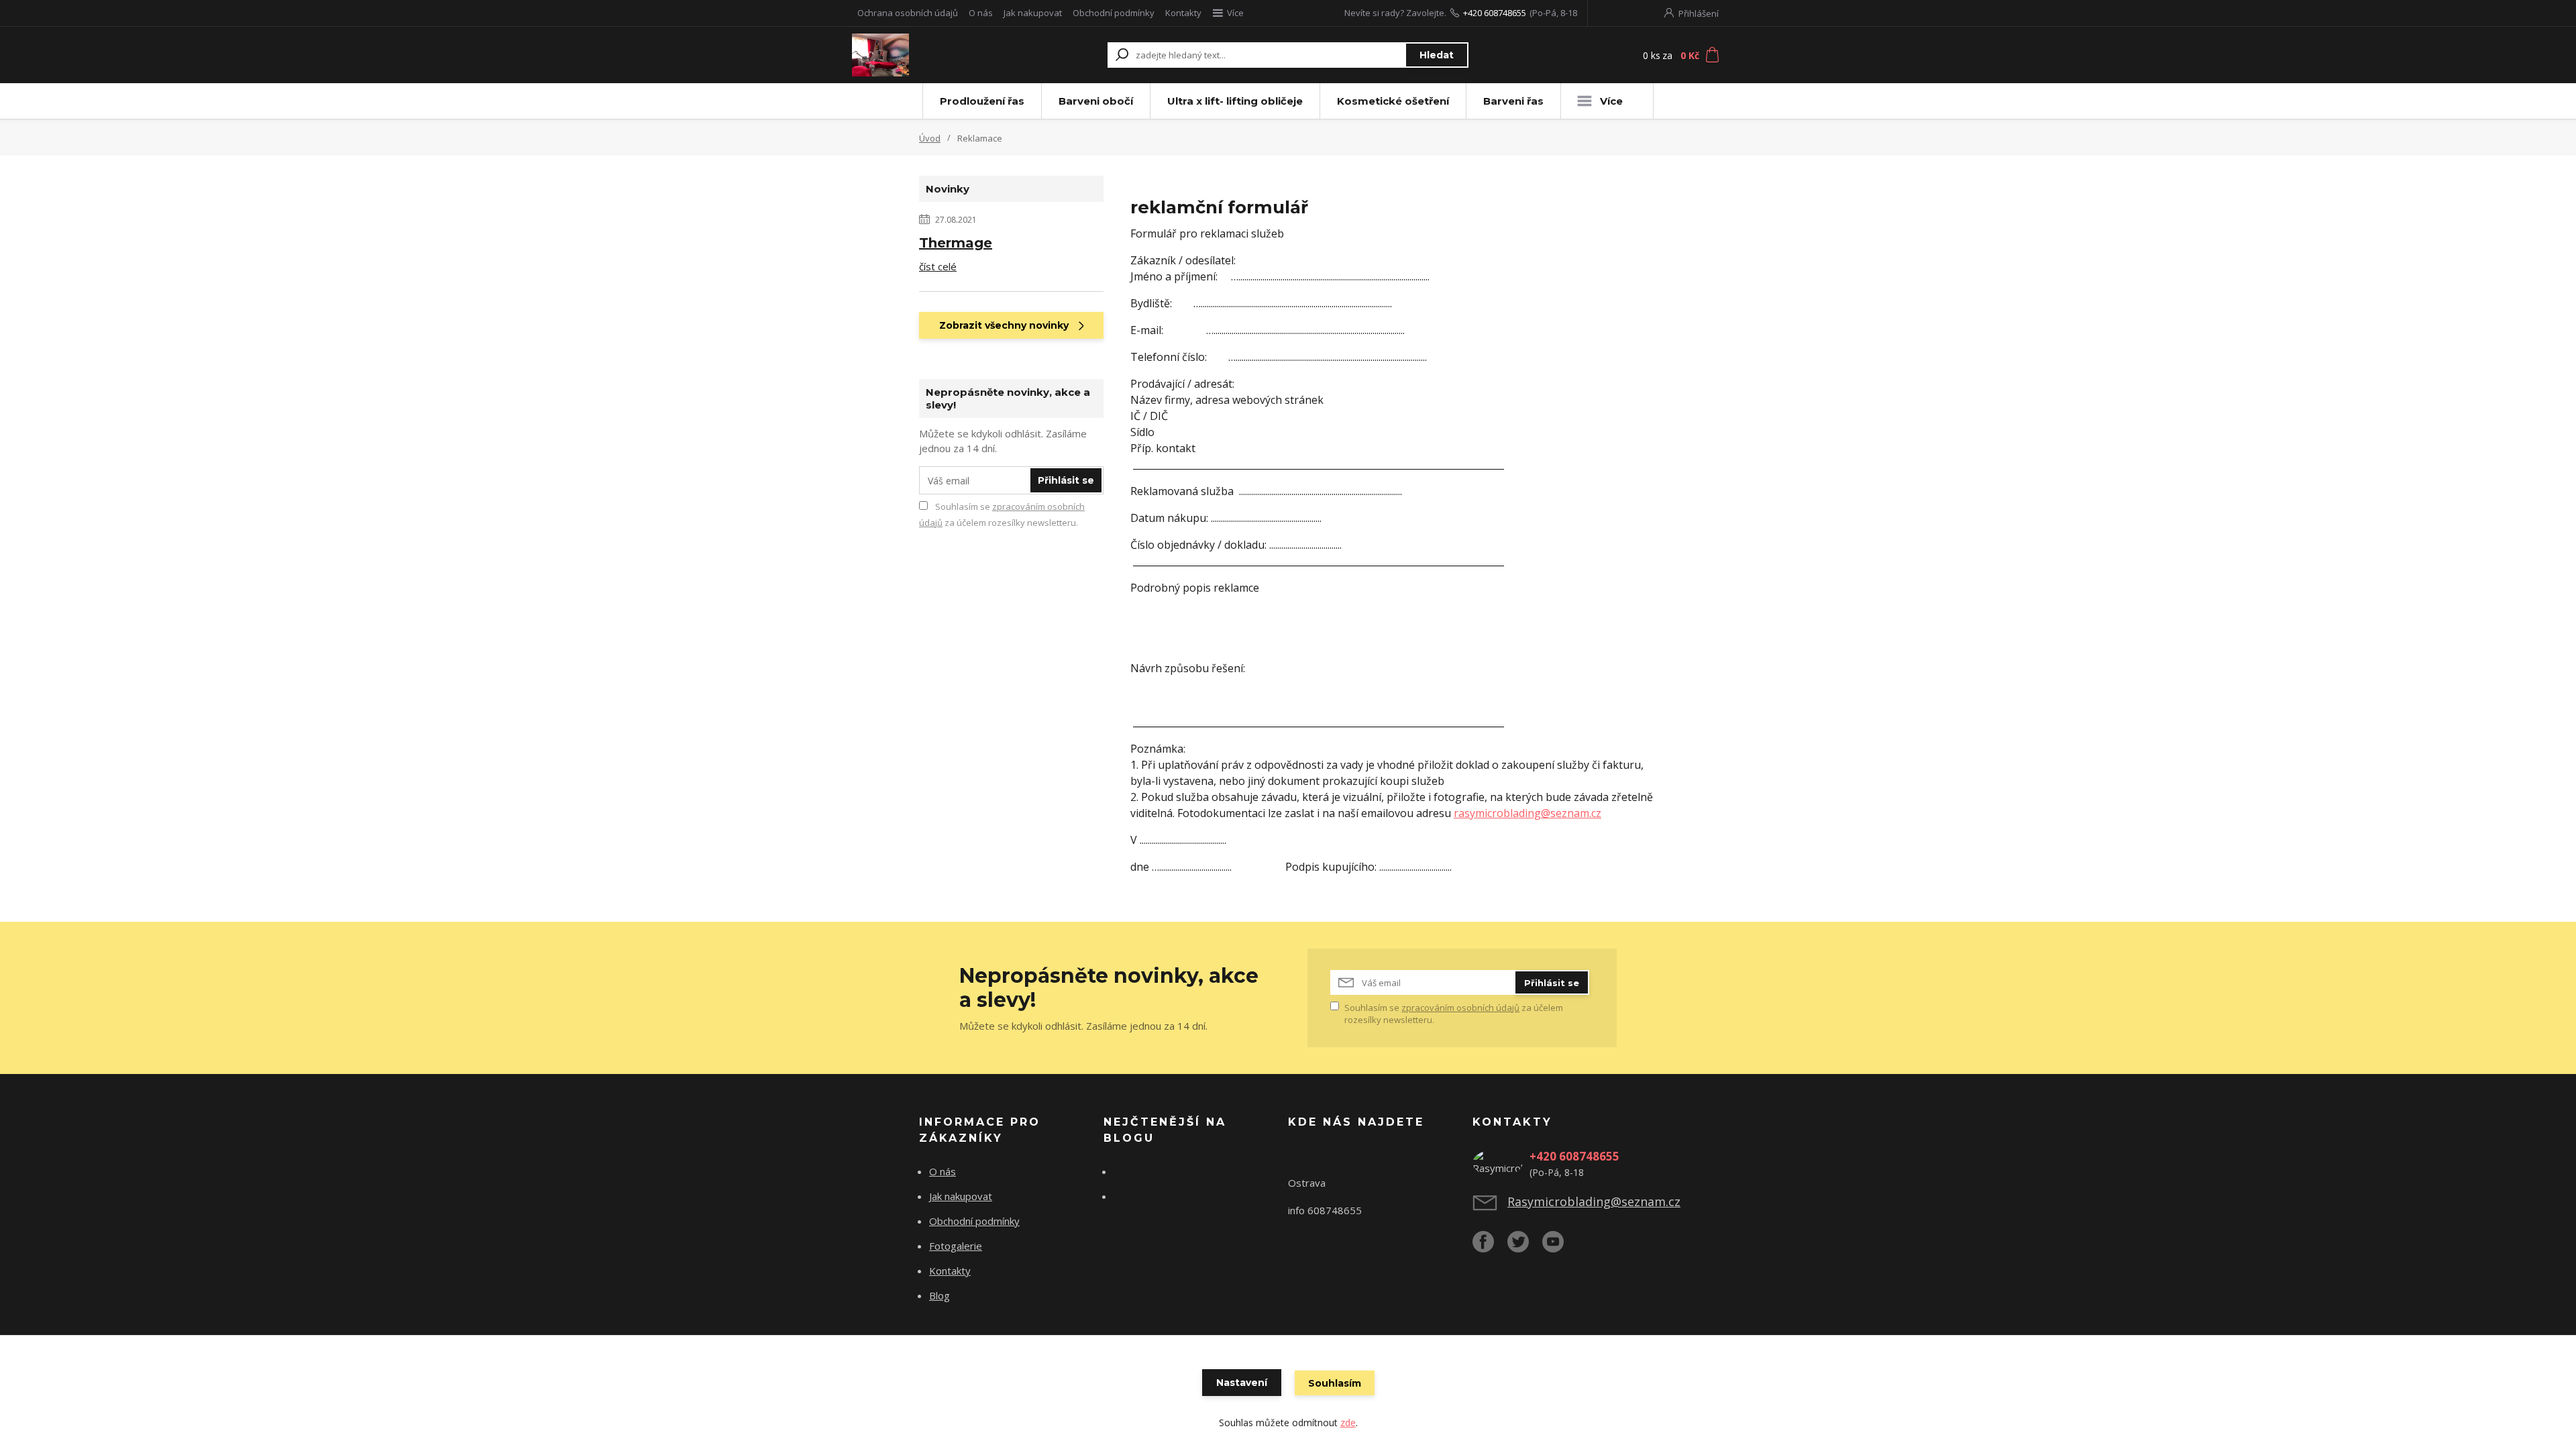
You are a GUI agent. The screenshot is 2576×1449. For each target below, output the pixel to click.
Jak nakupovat (1033, 13)
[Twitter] (1525, 1247)
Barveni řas (1513, 101)
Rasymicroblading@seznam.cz (1594, 1201)
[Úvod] (934, 55)
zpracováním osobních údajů (1460, 1008)
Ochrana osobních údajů (908, 13)
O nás (981, 13)
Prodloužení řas (982, 101)
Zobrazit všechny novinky (1004, 325)
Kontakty (1183, 13)
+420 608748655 (1495, 13)
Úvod (930, 138)
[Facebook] (1490, 1247)
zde (1348, 1423)
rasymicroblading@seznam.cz (1527, 813)
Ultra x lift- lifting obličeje (1235, 101)
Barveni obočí (1096, 101)
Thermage (956, 243)
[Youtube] (1560, 1247)
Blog (940, 1295)
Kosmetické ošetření (1393, 101)
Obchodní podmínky (1114, 13)
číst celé (938, 266)
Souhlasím (1335, 1383)
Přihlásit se (1066, 480)
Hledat (1437, 55)
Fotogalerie (956, 1246)
